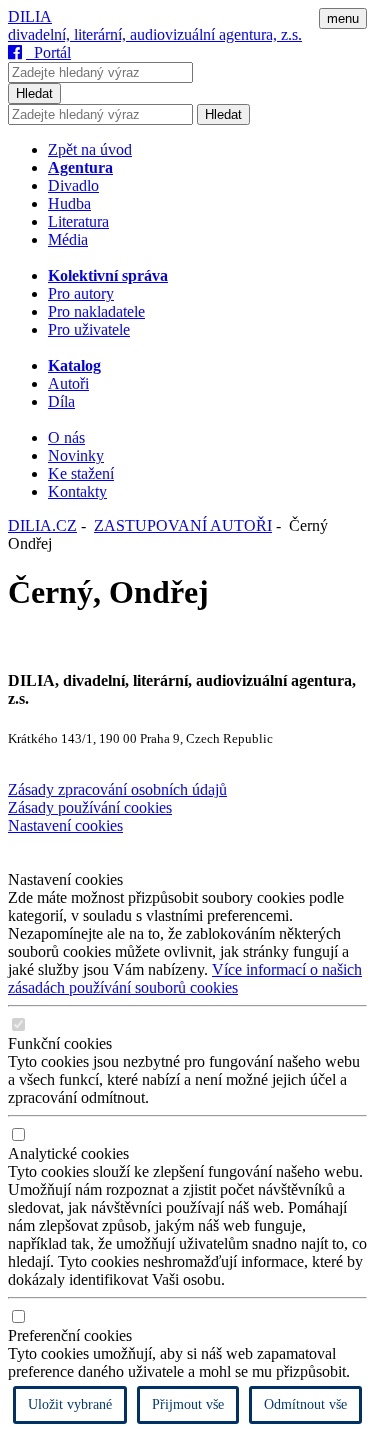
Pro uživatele (89, 329)
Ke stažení (81, 473)
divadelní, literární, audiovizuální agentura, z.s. (155, 34)
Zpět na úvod (90, 149)
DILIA (30, 16)
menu (343, 18)
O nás (66, 437)
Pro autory (81, 293)
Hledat (34, 93)
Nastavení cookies (65, 825)
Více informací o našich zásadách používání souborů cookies (185, 978)
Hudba (69, 203)
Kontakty (77, 491)
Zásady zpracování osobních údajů (117, 789)
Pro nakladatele (96, 311)
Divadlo (73, 185)
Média (68, 239)
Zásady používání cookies (90, 807)
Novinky (76, 455)
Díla (61, 401)
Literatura (78, 221)
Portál (48, 52)
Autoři (68, 383)
